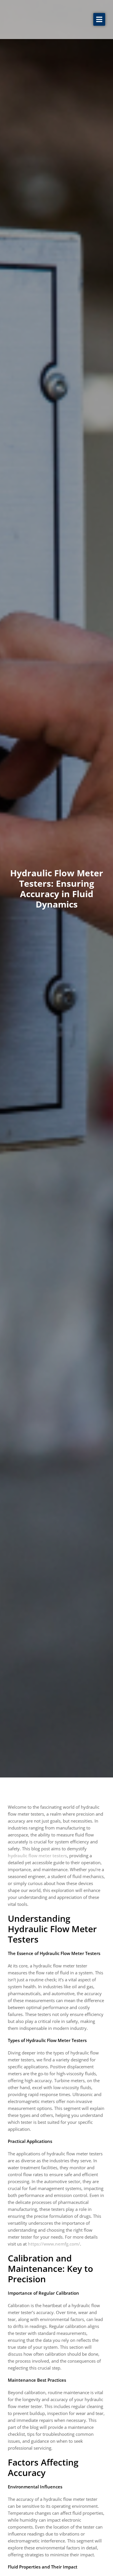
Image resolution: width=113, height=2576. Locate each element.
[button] (99, 19)
